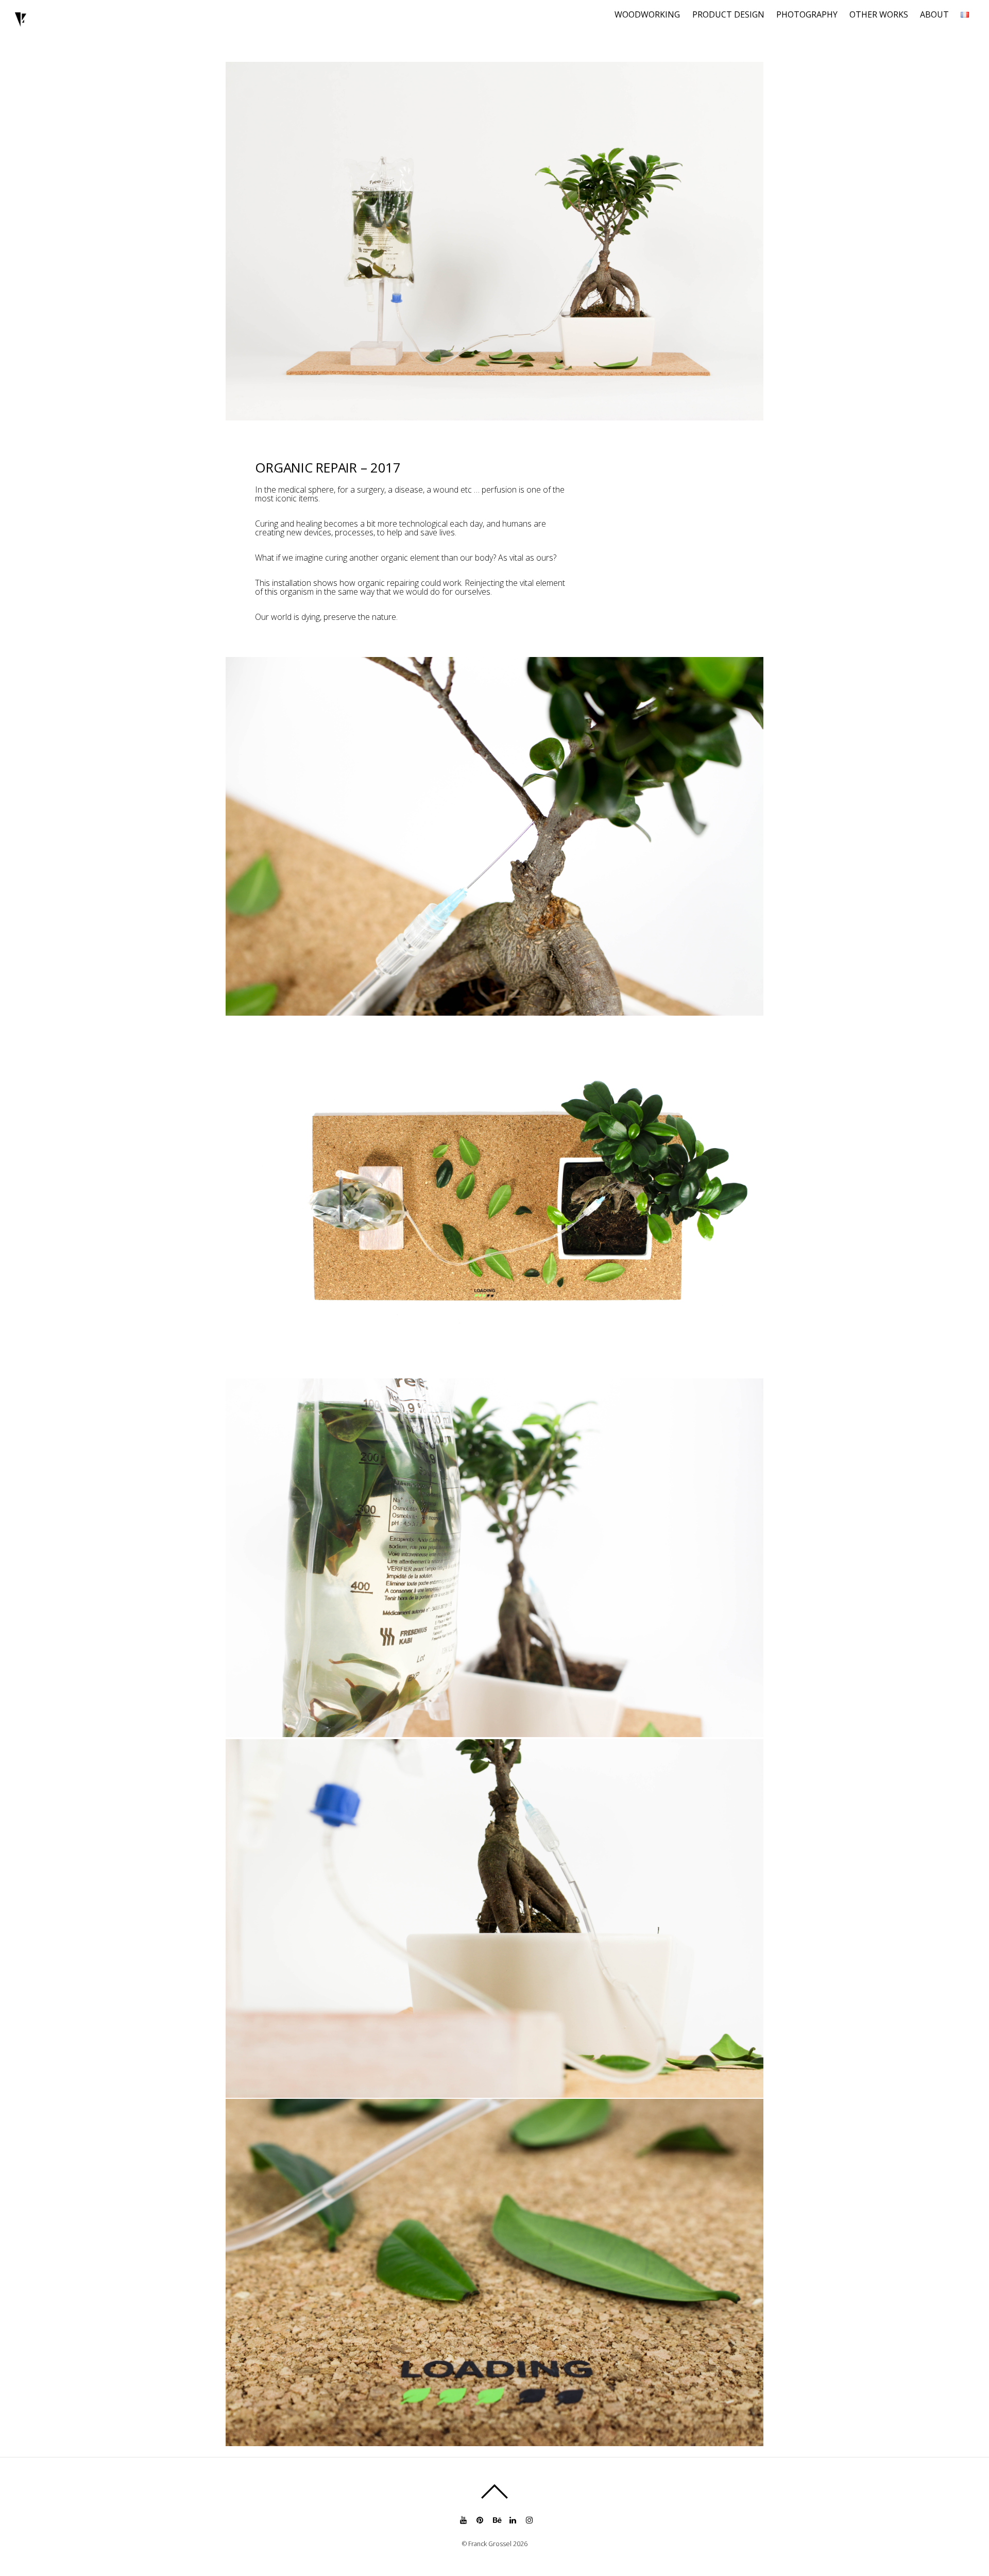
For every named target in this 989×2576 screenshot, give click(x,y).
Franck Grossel (490, 2544)
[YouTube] (463, 2520)
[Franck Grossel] (21, 22)
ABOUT (934, 14)
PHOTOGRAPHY (807, 14)
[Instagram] (528, 2520)
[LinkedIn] (512, 2520)
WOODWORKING (647, 14)
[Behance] (496, 2520)
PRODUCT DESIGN (728, 14)
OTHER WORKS (879, 14)
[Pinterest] (479, 2520)
